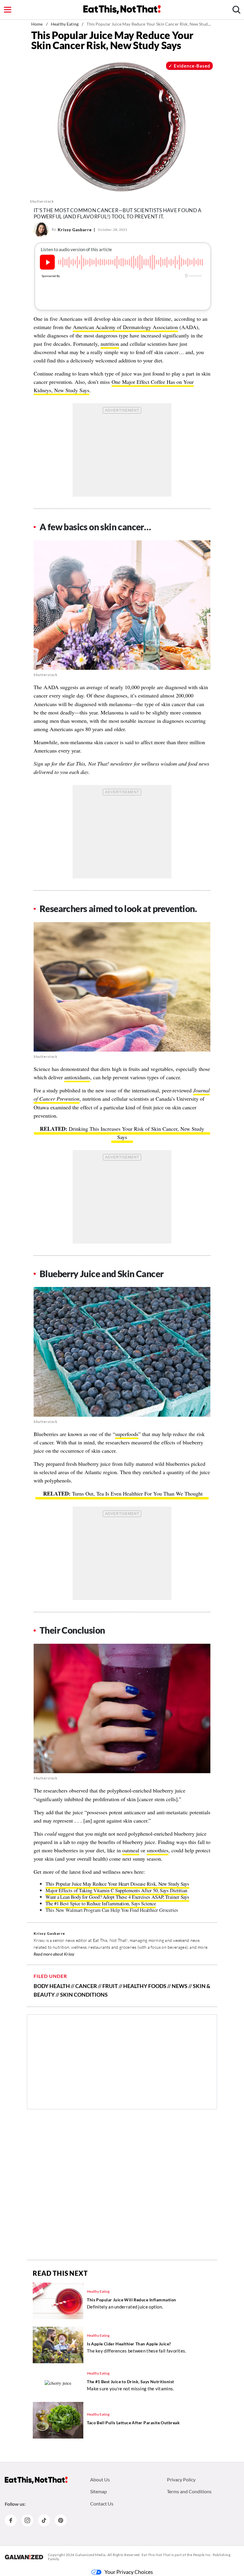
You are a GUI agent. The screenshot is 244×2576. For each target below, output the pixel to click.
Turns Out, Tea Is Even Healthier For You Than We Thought (137, 1493)
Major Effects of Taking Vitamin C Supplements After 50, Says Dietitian (116, 1890)
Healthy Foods (145, 1986)
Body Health (52, 1986)
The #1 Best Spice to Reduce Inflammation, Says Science (101, 1903)
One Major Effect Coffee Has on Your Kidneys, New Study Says (114, 386)
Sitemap (98, 2491)
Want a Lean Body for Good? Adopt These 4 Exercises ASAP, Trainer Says (117, 1897)
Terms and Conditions (189, 2491)
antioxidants (77, 1077)
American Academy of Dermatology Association (125, 327)
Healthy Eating (65, 24)
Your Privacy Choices (129, 2572)
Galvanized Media (90, 2555)
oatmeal (131, 1850)
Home (37, 24)
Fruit (110, 1986)
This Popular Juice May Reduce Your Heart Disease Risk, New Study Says (117, 1884)
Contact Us (102, 2504)
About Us (100, 2479)
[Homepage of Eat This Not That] (36, 2480)
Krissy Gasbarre (75, 230)
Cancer (86, 1986)
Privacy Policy (181, 2479)
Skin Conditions (84, 1995)
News (180, 1986)
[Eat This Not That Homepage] (122, 10)
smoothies (158, 1850)
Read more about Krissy (54, 1954)
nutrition (110, 344)
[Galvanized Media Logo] (24, 2557)
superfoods (127, 1434)
